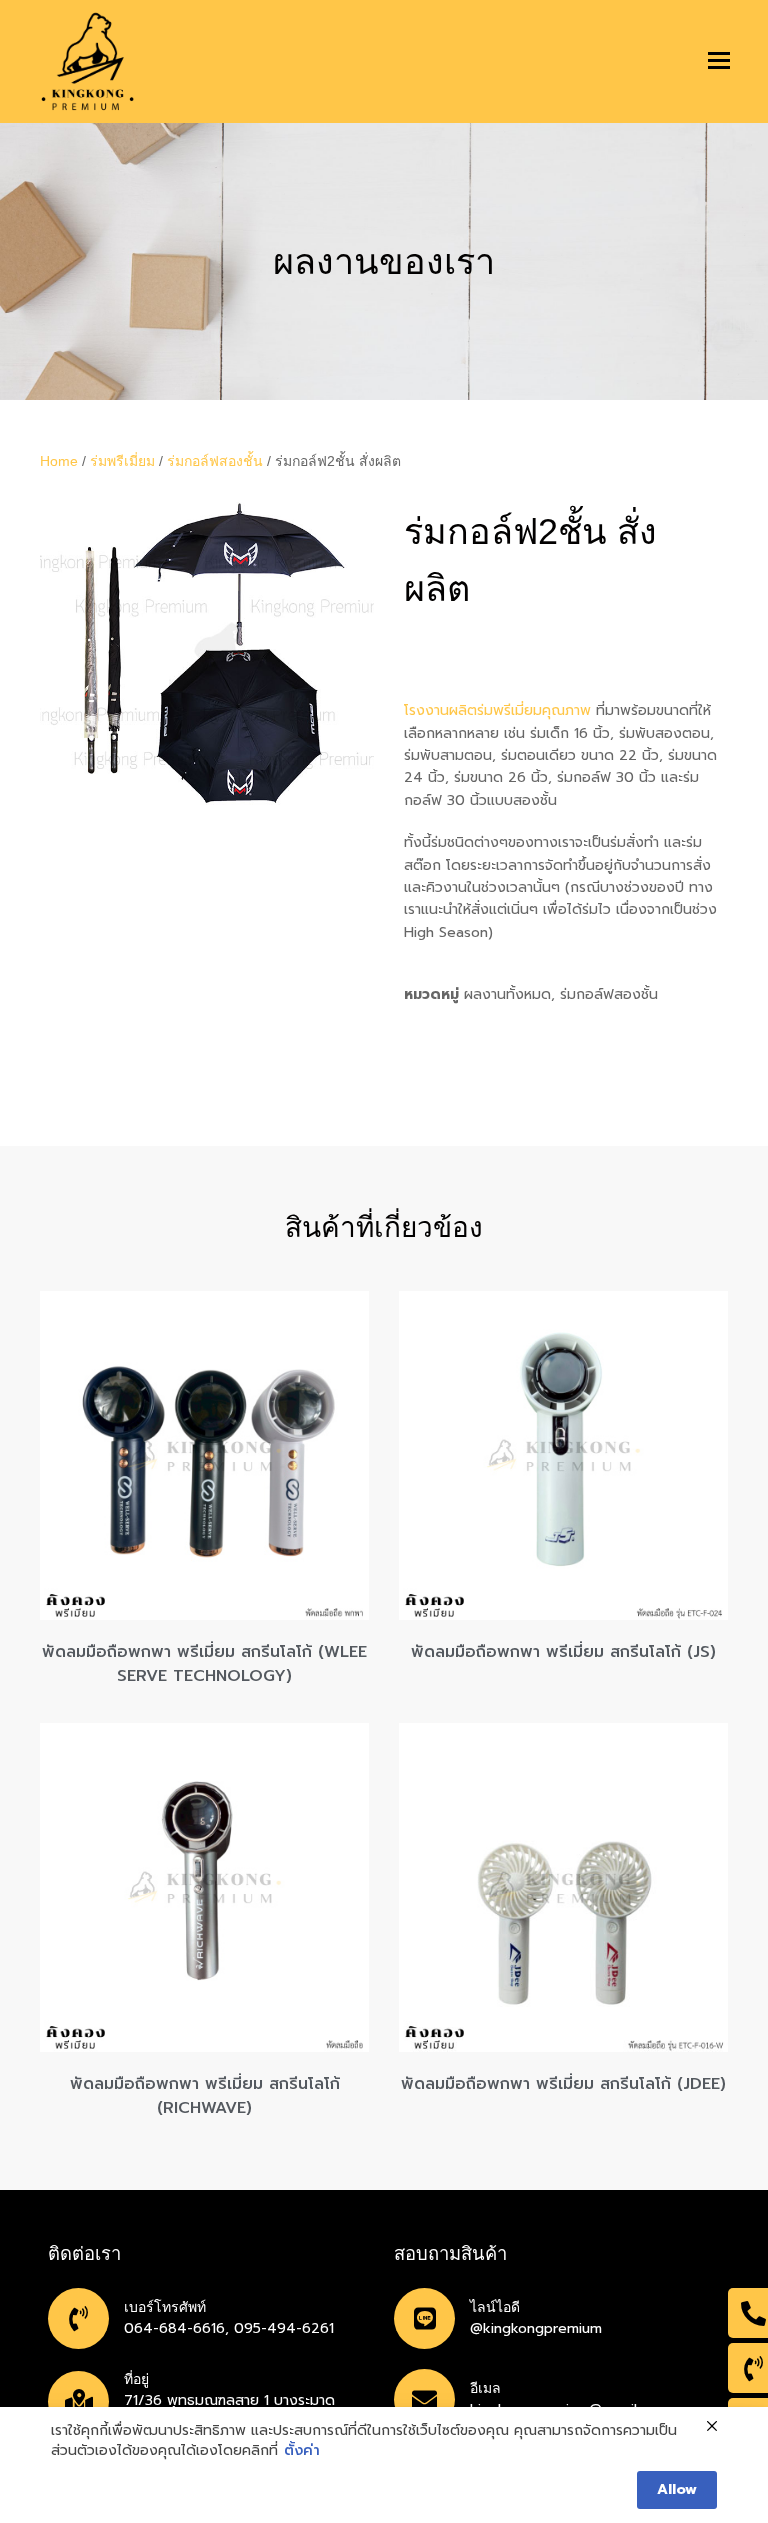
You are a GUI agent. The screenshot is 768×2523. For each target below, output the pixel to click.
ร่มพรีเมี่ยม (122, 461)
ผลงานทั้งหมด (507, 994)
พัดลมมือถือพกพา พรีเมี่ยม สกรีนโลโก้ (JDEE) (563, 2084)
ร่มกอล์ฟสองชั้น (215, 461)
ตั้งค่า (302, 2451)
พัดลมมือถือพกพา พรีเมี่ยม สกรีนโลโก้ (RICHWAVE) (205, 2096)
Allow (677, 2489)
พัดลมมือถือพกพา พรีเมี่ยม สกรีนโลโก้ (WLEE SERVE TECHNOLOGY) (204, 1664)
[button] (719, 61)
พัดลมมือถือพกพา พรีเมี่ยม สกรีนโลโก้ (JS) (563, 1652)
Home (59, 461)
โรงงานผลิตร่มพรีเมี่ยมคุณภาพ (497, 710)
